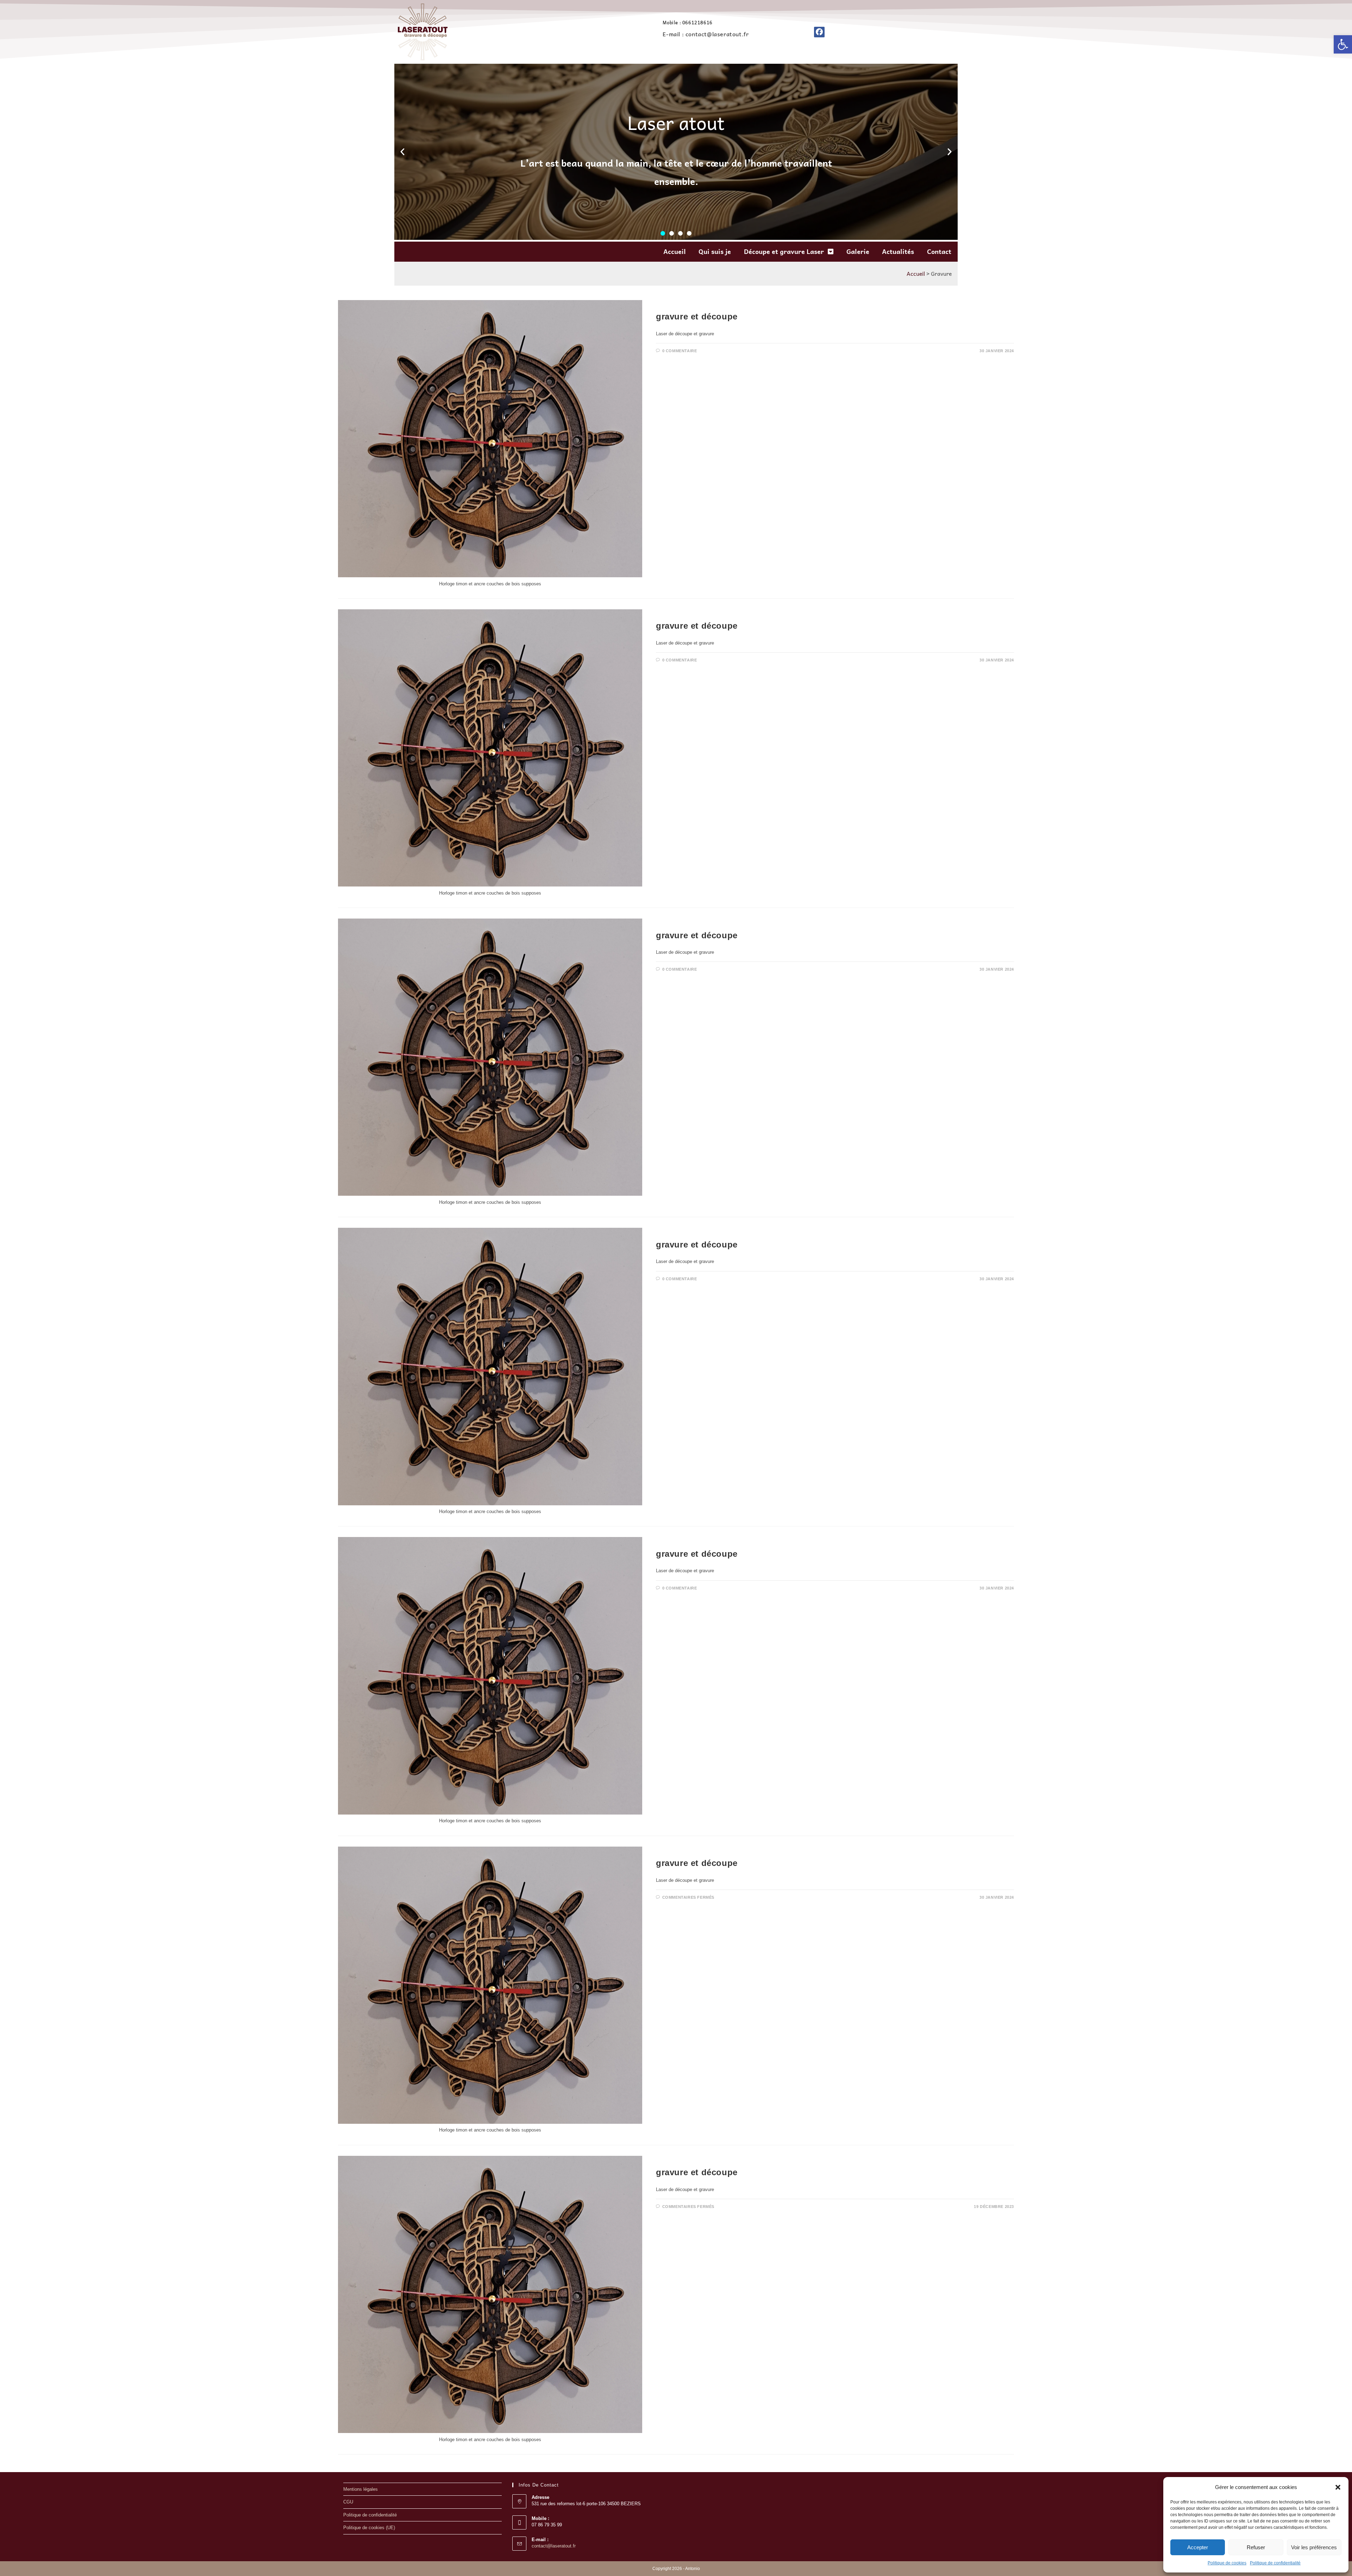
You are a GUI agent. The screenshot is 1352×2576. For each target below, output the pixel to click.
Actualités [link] (898, 251)
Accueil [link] (675, 251)
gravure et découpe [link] (697, 316)
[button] (1338, 2487)
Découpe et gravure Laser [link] (784, 251)
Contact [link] (939, 251)
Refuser (1256, 2547)
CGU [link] (348, 2502)
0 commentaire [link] (680, 351)
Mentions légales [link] (361, 2489)
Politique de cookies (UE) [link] (369, 2528)
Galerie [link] (858, 251)
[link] (1343, 44)
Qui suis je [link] (715, 251)
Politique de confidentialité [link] (1275, 2563)
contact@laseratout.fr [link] (554, 2546)
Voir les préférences (1314, 2547)
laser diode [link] (672, 305)
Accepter (1198, 2547)
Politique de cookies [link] (1227, 2563)
